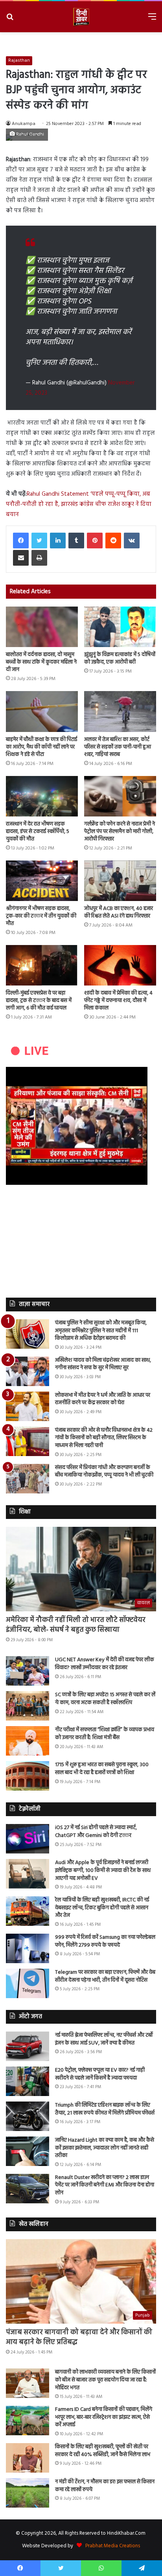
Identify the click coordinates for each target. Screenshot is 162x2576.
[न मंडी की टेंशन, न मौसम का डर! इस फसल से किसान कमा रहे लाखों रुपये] (28, 2493)
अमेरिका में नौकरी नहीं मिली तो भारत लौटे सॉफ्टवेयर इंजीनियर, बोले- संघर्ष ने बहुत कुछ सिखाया (76, 1625)
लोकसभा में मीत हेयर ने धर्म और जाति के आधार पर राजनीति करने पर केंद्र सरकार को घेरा (103, 1399)
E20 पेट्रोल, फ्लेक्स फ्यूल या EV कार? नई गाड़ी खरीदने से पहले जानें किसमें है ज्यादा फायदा (100, 2074)
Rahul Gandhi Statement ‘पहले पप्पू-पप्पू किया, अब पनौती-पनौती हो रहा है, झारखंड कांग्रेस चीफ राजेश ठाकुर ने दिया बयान (79, 504)
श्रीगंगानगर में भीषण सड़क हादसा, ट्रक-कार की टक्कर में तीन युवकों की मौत (41, 916)
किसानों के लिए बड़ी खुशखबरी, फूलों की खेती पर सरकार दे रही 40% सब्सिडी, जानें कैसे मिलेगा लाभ (103, 2451)
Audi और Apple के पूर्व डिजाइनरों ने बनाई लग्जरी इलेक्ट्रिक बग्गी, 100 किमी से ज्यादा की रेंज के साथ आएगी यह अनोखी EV (103, 1870)
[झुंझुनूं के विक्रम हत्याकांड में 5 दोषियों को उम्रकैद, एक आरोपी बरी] (120, 627)
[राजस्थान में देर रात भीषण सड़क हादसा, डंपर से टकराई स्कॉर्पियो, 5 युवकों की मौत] (42, 796)
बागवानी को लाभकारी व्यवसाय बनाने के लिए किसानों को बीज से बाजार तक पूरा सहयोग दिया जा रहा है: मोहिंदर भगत (105, 2380)
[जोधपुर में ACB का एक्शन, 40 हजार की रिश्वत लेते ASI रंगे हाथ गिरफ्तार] (120, 881)
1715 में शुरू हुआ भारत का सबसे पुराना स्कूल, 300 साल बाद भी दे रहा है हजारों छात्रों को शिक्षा (102, 1769)
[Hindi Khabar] (81, 17)
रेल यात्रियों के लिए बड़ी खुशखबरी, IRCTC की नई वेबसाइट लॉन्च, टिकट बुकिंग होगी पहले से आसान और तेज (102, 1908)
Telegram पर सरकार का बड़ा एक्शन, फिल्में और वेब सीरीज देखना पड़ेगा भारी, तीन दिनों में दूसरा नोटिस (105, 1976)
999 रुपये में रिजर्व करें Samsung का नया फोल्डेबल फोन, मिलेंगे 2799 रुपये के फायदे (105, 1941)
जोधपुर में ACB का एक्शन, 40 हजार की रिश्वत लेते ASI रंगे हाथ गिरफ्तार (119, 912)
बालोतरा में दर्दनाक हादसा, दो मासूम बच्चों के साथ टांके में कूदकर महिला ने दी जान (41, 662)
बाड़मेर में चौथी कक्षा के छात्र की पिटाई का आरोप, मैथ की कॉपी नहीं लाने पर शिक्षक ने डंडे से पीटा (41, 747)
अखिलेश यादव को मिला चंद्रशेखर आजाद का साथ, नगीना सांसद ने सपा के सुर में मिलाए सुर (103, 1364)
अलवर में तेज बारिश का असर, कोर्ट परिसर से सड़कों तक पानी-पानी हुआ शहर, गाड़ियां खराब (118, 747)
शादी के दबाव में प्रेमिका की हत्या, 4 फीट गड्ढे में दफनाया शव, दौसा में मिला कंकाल (118, 1001)
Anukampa (24, 124)
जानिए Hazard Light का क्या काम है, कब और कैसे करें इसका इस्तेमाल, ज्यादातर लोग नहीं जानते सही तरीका (105, 2148)
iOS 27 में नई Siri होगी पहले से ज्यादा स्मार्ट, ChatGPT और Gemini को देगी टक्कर (96, 1832)
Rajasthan (19, 61)
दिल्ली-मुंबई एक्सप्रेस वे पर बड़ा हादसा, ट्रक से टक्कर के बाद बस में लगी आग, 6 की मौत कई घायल (39, 1001)
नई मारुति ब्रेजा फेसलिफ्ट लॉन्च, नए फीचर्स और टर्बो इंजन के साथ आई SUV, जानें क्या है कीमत (104, 2039)
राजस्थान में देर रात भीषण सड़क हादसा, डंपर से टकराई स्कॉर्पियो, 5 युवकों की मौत (38, 832)
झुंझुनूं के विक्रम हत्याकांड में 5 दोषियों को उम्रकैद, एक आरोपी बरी (120, 658)
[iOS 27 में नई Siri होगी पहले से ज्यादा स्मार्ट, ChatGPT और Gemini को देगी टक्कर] (28, 1839)
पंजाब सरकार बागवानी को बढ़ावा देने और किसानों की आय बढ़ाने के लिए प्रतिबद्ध (79, 2337)
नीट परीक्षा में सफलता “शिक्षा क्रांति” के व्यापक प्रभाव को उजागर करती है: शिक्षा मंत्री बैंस (105, 1734)
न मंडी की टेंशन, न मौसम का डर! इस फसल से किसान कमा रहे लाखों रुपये (105, 2486)
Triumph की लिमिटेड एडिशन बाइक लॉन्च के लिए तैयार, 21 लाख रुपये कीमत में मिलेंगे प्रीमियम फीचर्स (105, 2109)
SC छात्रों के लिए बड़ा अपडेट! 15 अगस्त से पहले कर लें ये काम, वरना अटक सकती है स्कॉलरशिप (105, 1699)
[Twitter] (39, 541)
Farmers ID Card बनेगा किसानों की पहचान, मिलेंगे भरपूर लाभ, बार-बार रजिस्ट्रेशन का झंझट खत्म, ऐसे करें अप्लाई (104, 2417)
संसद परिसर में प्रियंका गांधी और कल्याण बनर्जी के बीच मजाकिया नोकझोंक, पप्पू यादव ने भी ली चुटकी (104, 1472)
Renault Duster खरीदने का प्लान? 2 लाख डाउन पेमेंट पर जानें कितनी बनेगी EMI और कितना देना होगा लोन (105, 2185)
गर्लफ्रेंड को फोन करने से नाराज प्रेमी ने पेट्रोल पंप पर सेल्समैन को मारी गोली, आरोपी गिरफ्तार (120, 832)
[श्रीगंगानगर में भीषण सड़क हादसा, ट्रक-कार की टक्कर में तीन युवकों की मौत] (42, 881)
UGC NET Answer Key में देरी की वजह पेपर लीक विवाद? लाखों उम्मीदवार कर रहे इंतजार (105, 1664)
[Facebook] (21, 541)
